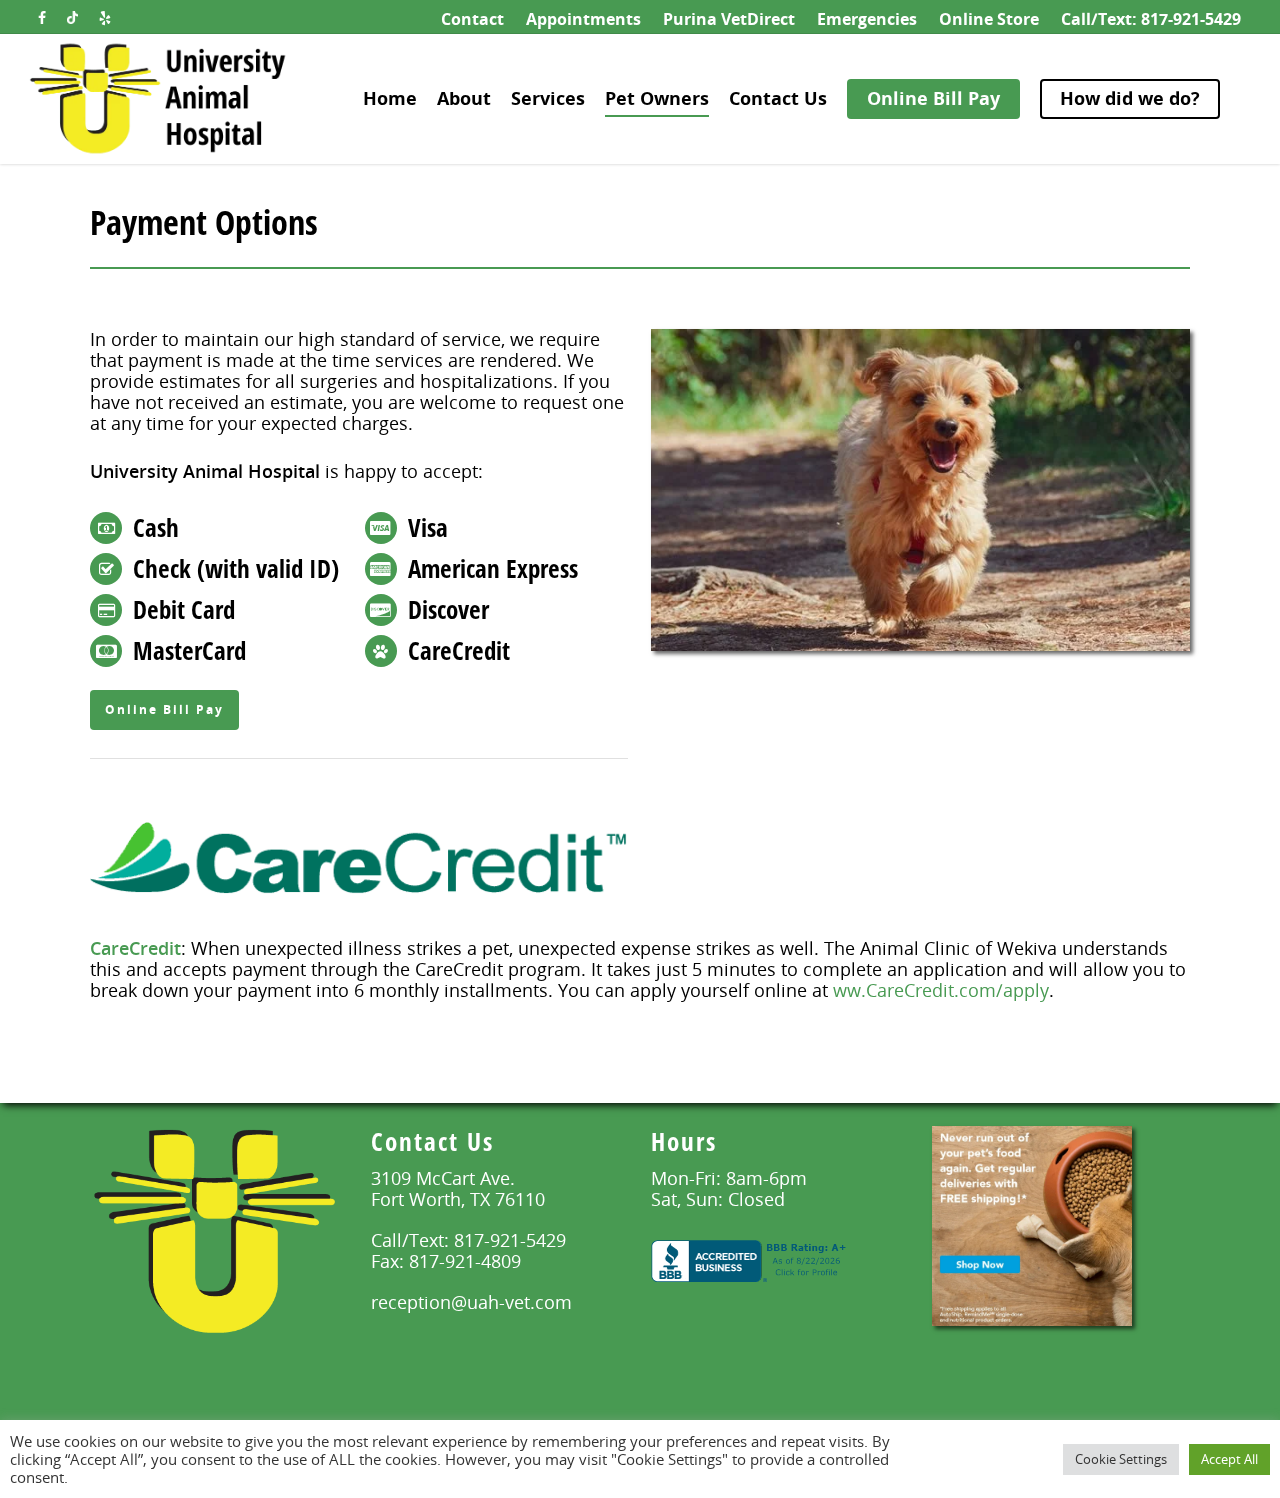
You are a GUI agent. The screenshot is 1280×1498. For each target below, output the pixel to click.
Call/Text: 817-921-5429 (1151, 19)
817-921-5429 (510, 1240)
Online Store (989, 19)
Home (390, 98)
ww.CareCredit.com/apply (941, 990)
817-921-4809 (465, 1261)
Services (548, 98)
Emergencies (867, 19)
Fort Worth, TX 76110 (458, 1199)
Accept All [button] (1229, 1459)
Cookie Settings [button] (1121, 1459)
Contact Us (778, 98)
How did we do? (1130, 98)
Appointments (583, 19)
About (464, 98)
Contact (472, 19)
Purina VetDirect (729, 19)
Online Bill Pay (933, 98)
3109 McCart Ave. (443, 1178)
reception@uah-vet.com (471, 1302)
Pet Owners (657, 98)
